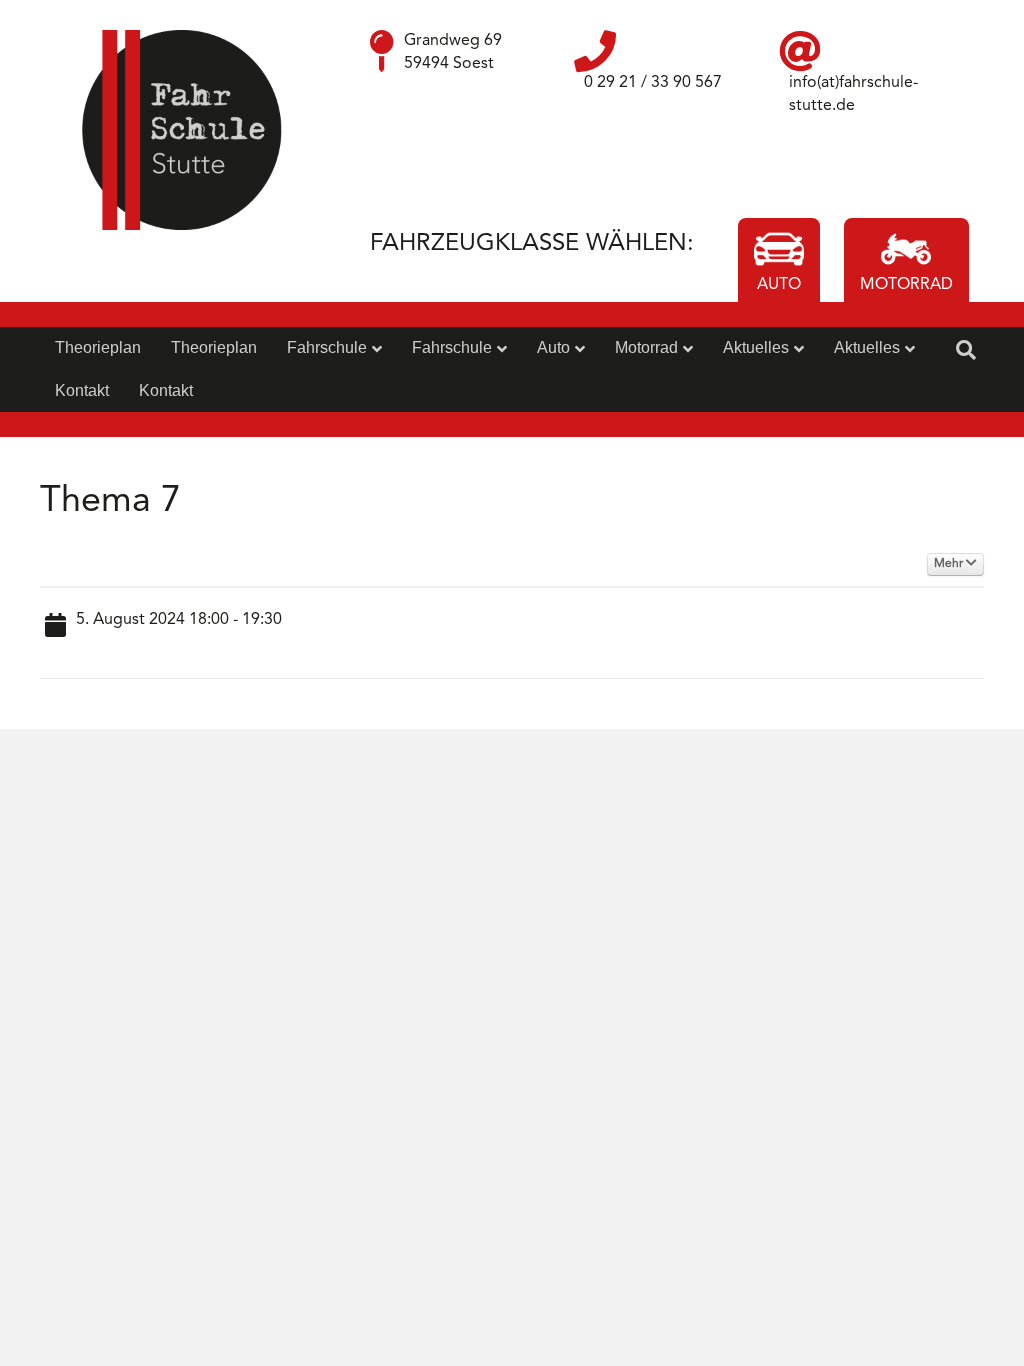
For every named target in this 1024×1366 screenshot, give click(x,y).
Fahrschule (327, 347)
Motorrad (646, 347)
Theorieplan (98, 347)
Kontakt (82, 390)
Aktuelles (756, 347)
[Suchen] (966, 350)
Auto (553, 347)
